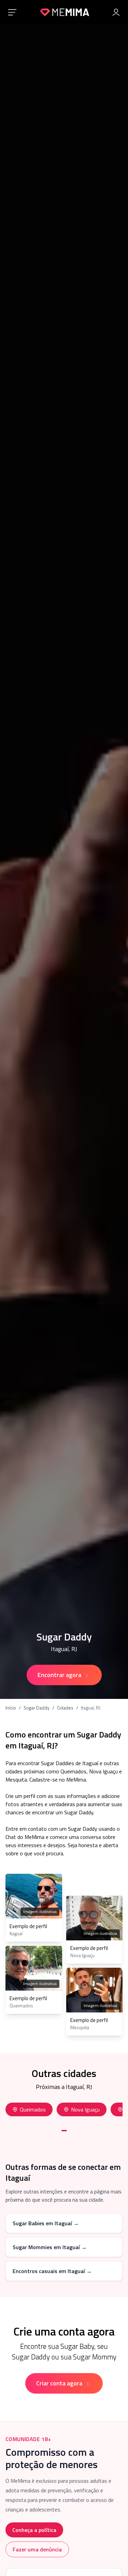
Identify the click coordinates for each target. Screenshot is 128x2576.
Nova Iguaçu (85, 2109)
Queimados (33, 2109)
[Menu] (12, 12)
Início (11, 1708)
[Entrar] (116, 12)
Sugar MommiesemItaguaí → (50, 2247)
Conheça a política (34, 2530)
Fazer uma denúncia (37, 2549)
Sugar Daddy (37, 1708)
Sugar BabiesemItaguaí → (46, 2223)
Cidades (65, 1708)
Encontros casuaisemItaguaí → (52, 2271)
